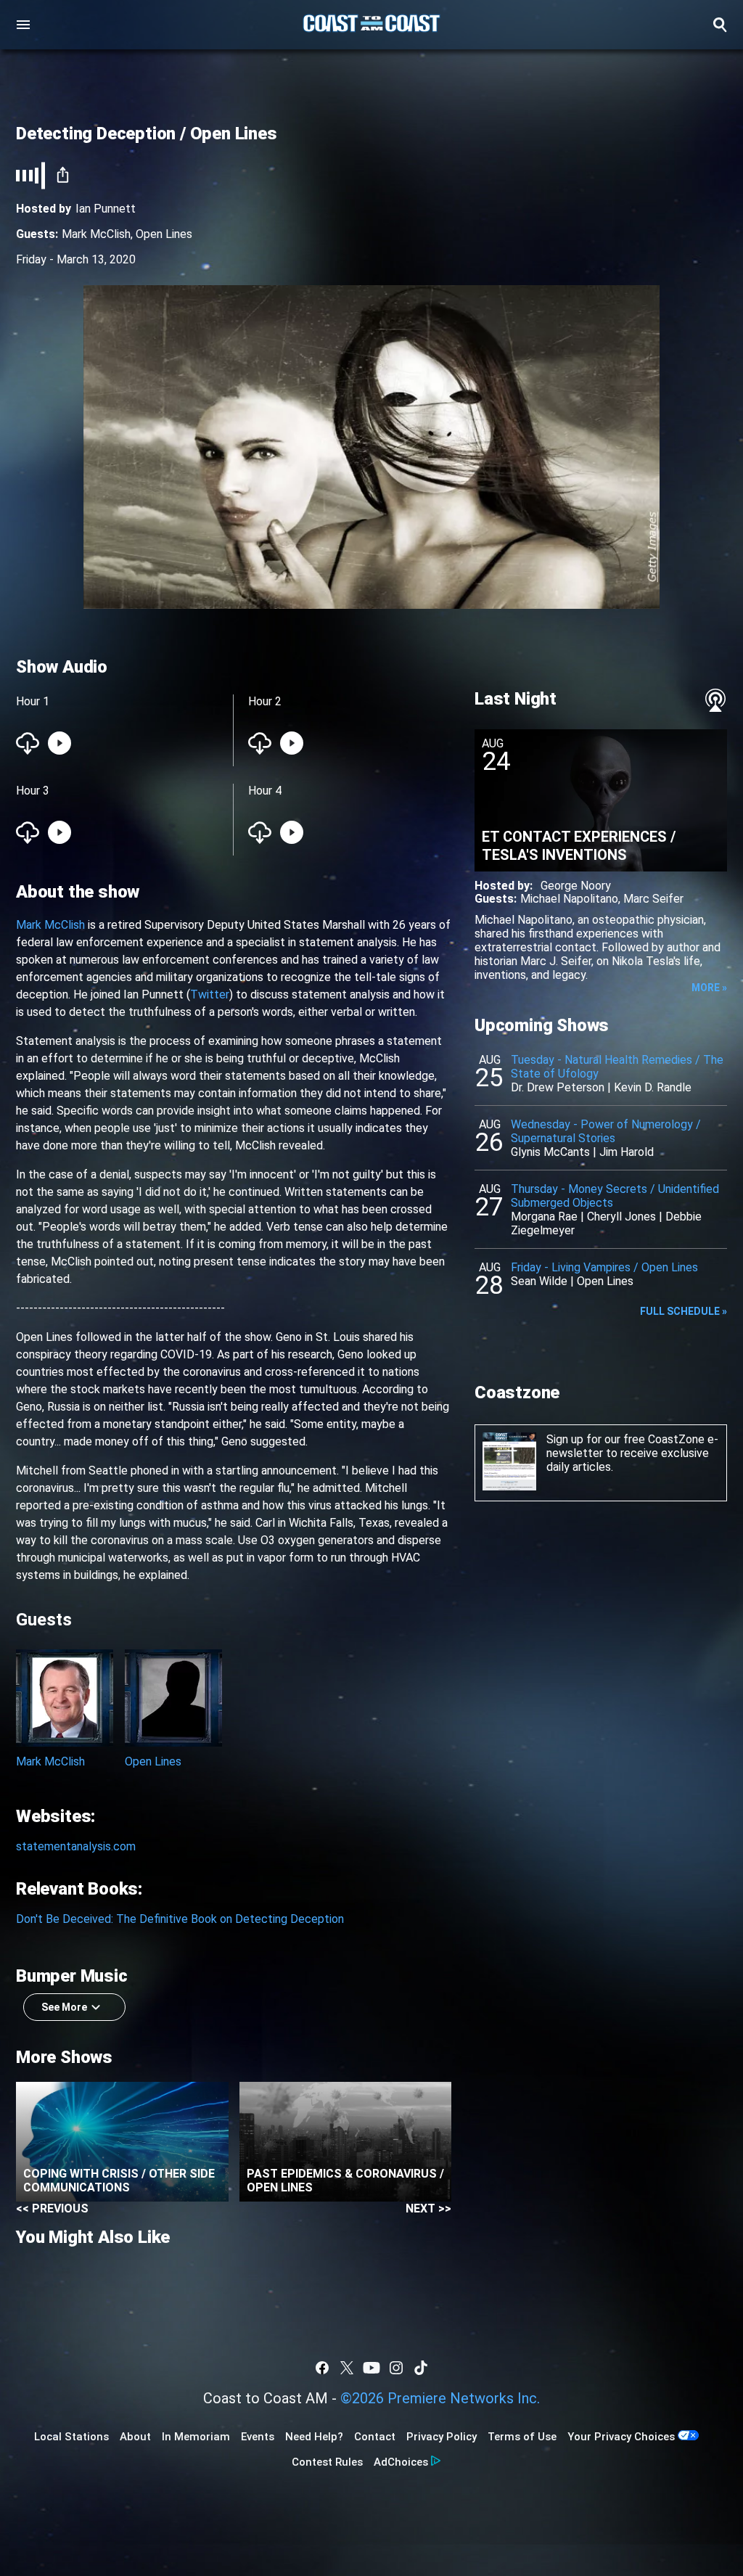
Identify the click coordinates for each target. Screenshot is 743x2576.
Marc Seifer (653, 899)
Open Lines (164, 234)
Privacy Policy (442, 2437)
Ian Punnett (106, 209)
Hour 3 (33, 791)
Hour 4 (265, 791)
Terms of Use (522, 2437)
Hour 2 (265, 701)
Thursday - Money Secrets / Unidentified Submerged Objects (615, 1196)
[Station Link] (371, 25)
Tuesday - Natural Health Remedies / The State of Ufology (617, 1067)
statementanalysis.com (76, 1846)
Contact (375, 2437)
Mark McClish (96, 234)
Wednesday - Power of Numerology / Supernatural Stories (606, 1131)
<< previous (52, 2208)
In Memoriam (196, 2437)
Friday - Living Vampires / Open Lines (604, 1267)
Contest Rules (327, 2462)
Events (258, 2437)
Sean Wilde (539, 1281)
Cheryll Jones (621, 1217)
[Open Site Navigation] (23, 25)
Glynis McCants (550, 1152)
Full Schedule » (684, 1311)
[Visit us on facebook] (322, 2368)
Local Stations (71, 2437)
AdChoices (401, 2462)
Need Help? (314, 2437)
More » (709, 988)
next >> (428, 2208)
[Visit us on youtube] (371, 2368)
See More (64, 2007)
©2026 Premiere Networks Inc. (440, 2398)
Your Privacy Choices (621, 2437)
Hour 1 (33, 701)
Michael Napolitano (569, 899)
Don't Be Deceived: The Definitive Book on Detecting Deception (180, 1919)
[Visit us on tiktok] (421, 2368)
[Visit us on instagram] (396, 2368)
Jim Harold (627, 1152)
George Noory (576, 886)
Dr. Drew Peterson (558, 1087)
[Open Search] (720, 25)
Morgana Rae (544, 1217)
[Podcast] (715, 700)
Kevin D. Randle (653, 1087)
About (135, 2437)
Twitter (210, 994)
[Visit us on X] (347, 2368)
